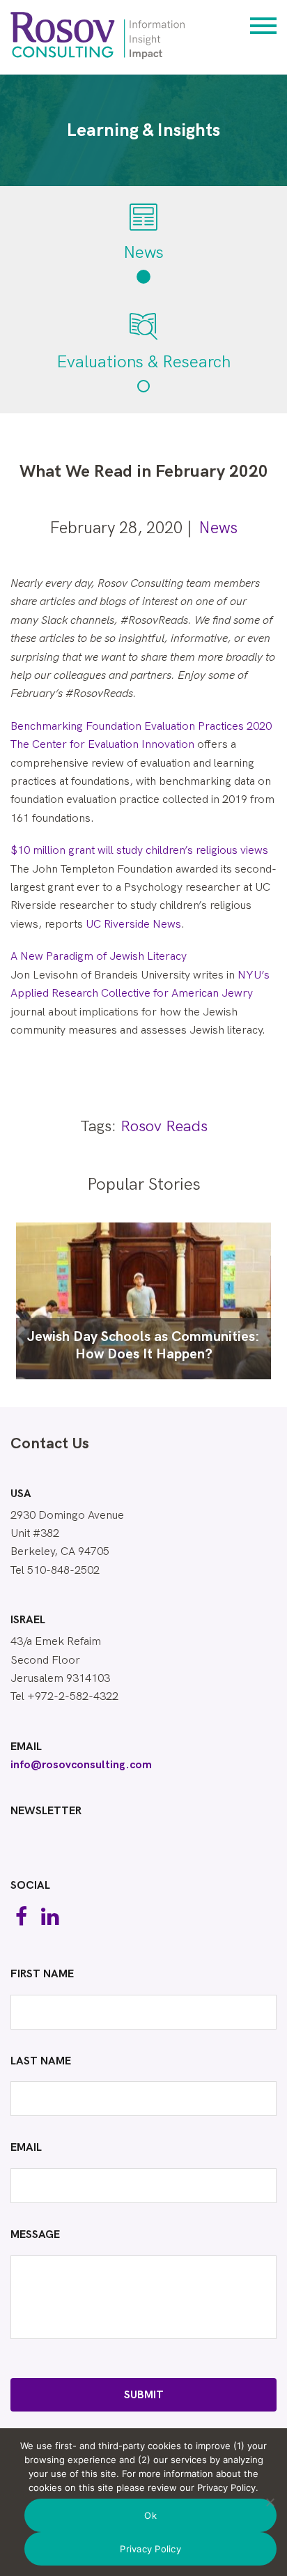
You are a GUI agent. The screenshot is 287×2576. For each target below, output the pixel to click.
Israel (28, 1620)
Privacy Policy (150, 2549)
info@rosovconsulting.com (81, 1765)
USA (21, 1494)
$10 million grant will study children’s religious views (139, 851)
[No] (270, 2502)
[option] (143, 1301)
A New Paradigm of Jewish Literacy (99, 957)
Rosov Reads (164, 1127)
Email (26, 1747)
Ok (150, 2515)
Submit (144, 2395)
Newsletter (46, 1811)
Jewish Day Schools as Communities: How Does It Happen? (143, 1345)
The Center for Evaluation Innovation (102, 745)
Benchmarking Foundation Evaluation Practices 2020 (141, 727)
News (218, 528)
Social (30, 1886)
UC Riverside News (133, 925)
